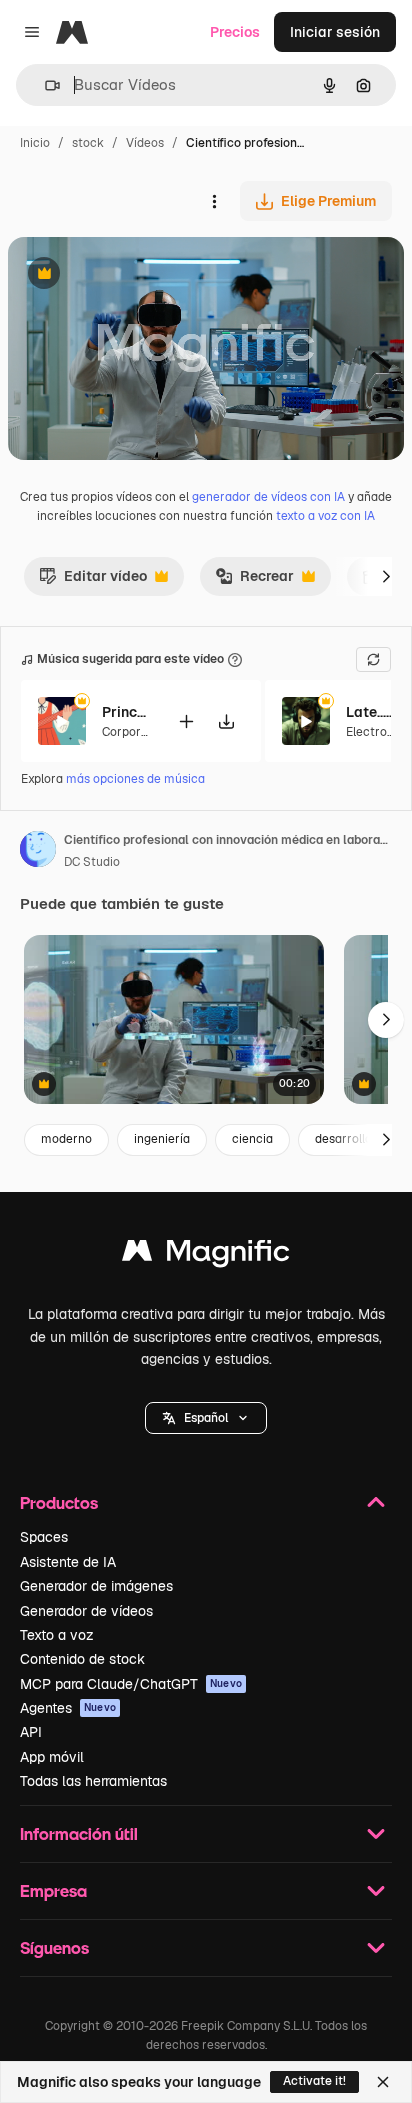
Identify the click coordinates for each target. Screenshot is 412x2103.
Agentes (68, 1708)
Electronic (375, 732)
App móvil (52, 1757)
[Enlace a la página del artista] (38, 852)
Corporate (131, 732)
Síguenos (54, 1947)
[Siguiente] (386, 576)
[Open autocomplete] (44, 85)
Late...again (371, 712)
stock (88, 143)
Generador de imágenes (96, 1586)
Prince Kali (127, 712)
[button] (206, 1418)
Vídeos (145, 143)
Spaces (44, 1537)
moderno (66, 1139)
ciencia (252, 1139)
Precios (235, 32)
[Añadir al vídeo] (186, 721)
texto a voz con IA (325, 516)
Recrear (254, 581)
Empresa (53, 1890)
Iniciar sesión (335, 32)
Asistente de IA (68, 1562)
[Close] (383, 2082)
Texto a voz (57, 1635)
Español (206, 1418)
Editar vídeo (93, 581)
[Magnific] (206, 1255)
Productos (59, 1502)
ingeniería (162, 1139)
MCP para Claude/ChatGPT (131, 1684)
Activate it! (314, 2081)
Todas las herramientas (93, 1781)
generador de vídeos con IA (268, 497)
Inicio (35, 143)
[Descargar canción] (226, 721)
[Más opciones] (214, 201)
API (31, 1732)
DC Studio (92, 862)
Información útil (79, 1833)
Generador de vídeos (86, 1611)
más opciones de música (135, 779)
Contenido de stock (82, 1659)
